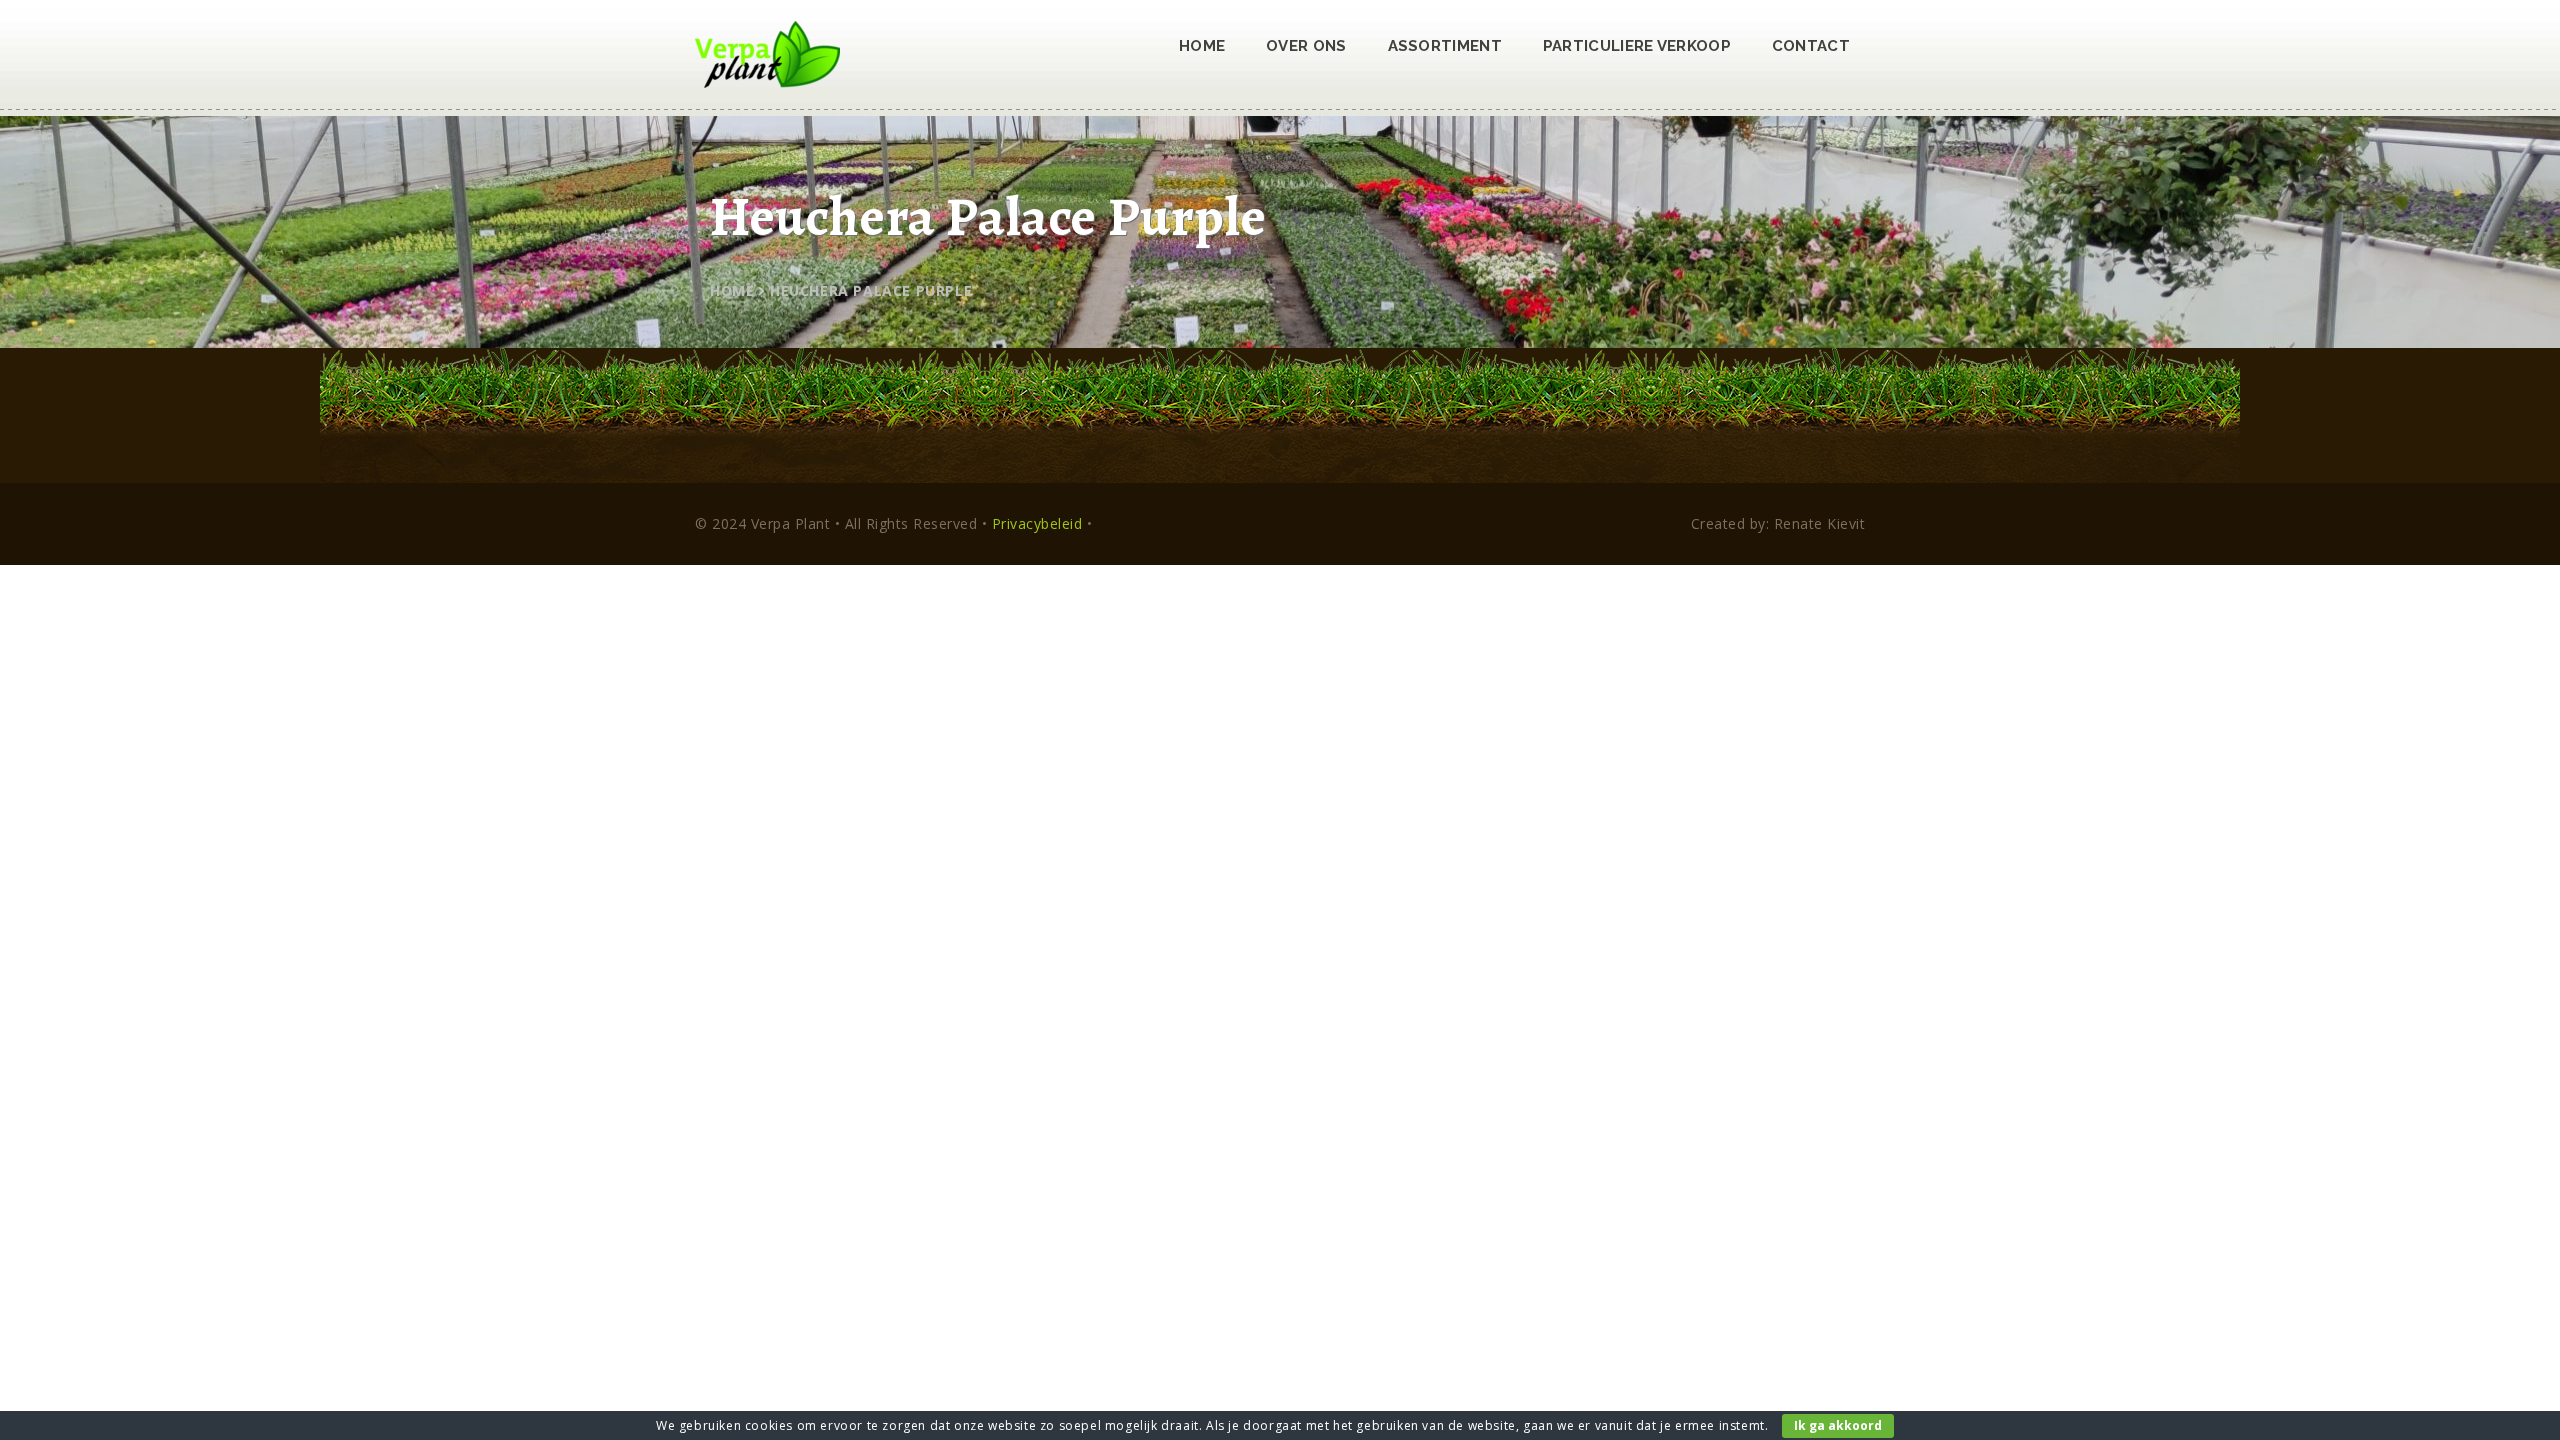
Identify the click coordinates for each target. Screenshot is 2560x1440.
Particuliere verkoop (1637, 46)
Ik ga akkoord (1838, 1425)
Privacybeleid (1037, 523)
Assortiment (1445, 46)
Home (1202, 46)
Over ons (1306, 46)
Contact (1811, 46)
